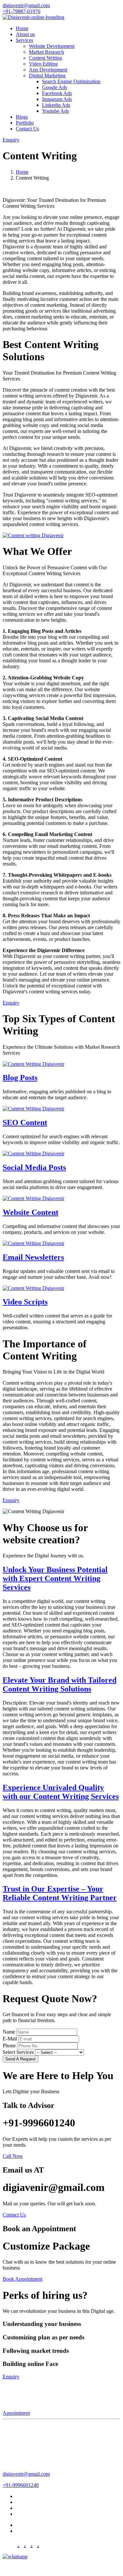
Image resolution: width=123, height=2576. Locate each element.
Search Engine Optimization (71, 81)
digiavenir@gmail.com (26, 5)
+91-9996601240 (21, 2485)
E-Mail (10, 2039)
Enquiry (11, 140)
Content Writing (45, 58)
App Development (48, 70)
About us (25, 34)
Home (22, 28)
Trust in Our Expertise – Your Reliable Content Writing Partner (60, 1893)
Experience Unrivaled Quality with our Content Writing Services (61, 1792)
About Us (26, 2496)
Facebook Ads (57, 93)
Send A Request (20, 2059)
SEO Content (25, 1122)
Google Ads (54, 87)
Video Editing (43, 64)
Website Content (31, 1212)
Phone (9, 2046)
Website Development (52, 46)
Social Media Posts (34, 1167)
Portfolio (25, 123)
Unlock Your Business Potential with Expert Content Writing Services (55, 1578)
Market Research (46, 52)
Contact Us (27, 129)
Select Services (18, 2052)
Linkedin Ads (56, 105)
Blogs (22, 117)
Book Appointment (22, 2279)
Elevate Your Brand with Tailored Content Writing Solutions (60, 1684)
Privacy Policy (31, 2525)
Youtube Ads (55, 111)
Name (9, 2032)
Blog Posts (20, 1078)
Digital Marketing (34, 2514)
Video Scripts (25, 1302)
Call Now (13, 2156)
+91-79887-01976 (21, 11)
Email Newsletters (33, 1257)
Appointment (16, 2413)
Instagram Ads (57, 99)
